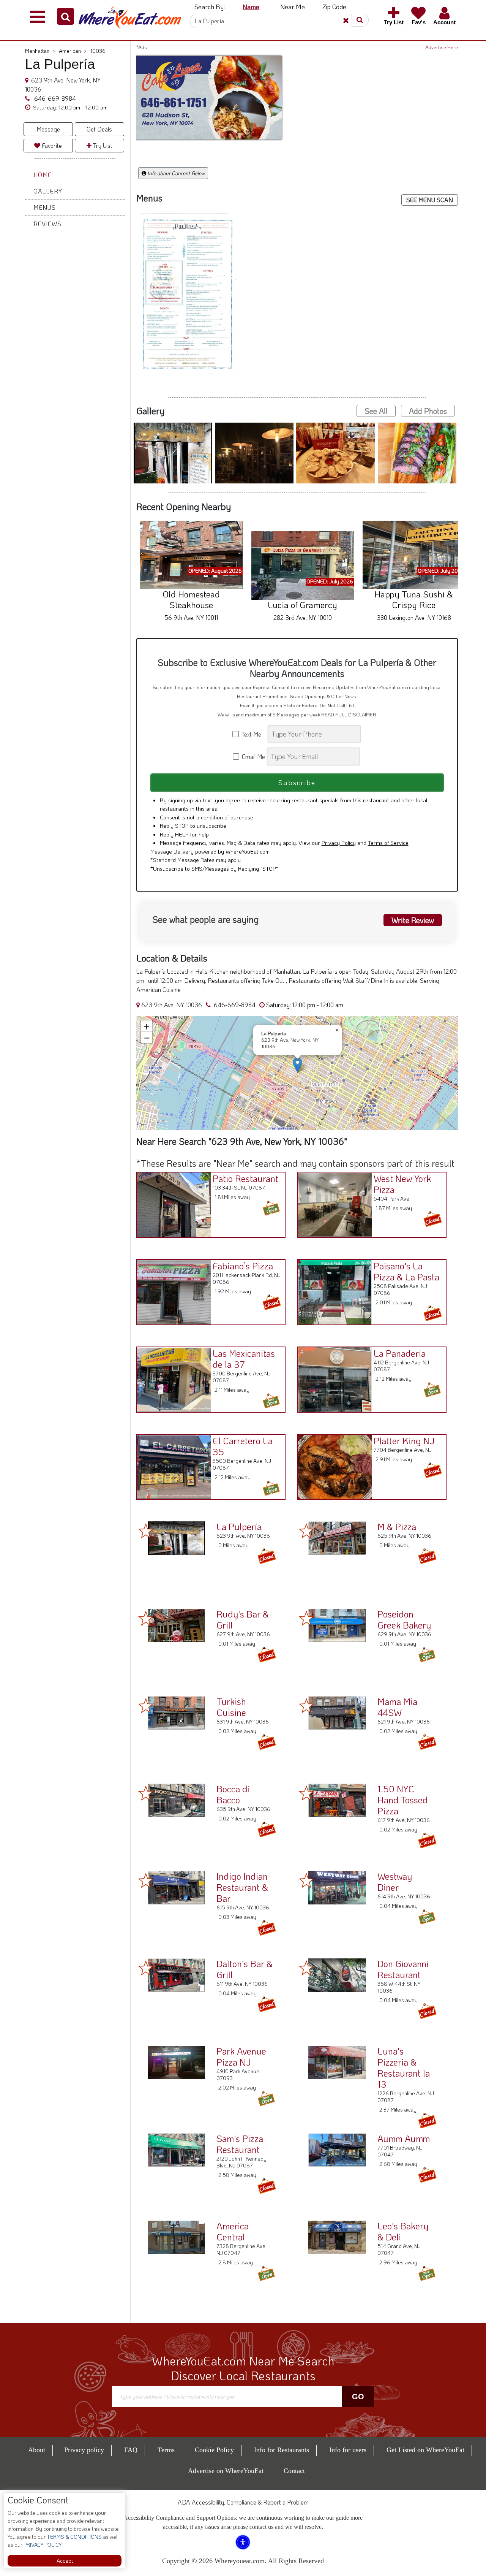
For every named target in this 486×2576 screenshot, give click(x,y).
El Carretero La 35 (243, 1446)
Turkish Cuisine (231, 1707)
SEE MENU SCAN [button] (430, 200)
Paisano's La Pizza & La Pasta (406, 1271)
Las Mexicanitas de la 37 (244, 1359)
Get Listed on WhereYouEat (425, 2450)
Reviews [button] (47, 224)
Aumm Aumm (404, 2138)
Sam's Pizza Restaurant (240, 2144)
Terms (166, 2450)
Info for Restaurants (282, 2450)
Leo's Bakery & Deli (403, 2231)
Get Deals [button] (99, 129)
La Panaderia (400, 1353)
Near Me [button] (293, 6)
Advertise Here (442, 47)
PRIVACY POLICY (42, 2545)
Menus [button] (45, 207)
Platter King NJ (404, 1441)
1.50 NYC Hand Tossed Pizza (403, 1800)
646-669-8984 (54, 98)
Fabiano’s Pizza (243, 1266)
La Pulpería (239, 1526)
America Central (233, 2231)
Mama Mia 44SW (397, 1707)
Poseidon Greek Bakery (404, 1619)
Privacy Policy (339, 843)
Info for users (348, 2450)
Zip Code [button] (334, 6)
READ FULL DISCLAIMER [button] (349, 714)
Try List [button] (102, 145)
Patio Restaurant (245, 1178)
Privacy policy (84, 2450)
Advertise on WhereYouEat (226, 2471)
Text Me (253, 734)
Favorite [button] (51, 145)
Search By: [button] (210, 6)
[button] (65, 16)
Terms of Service (388, 843)
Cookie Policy (214, 2450)
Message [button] (48, 129)
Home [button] (43, 175)
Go (358, 2397)
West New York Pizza (402, 1184)
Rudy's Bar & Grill (243, 1619)
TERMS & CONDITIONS (74, 2537)
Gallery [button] (48, 191)
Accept (65, 2561)
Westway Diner (395, 1882)
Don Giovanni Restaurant (403, 1969)
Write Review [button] (413, 920)
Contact (294, 2471)
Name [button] (251, 6)
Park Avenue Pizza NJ (241, 2056)
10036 (98, 51)
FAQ (131, 2450)
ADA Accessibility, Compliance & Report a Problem (243, 2502)
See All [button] (376, 411)
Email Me (253, 756)
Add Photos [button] (428, 411)
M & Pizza (397, 1526)
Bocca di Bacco (233, 1794)
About (37, 2450)
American (73, 51)
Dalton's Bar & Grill (245, 1969)
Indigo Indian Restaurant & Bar (242, 1887)
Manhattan (40, 51)
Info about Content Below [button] (175, 173)
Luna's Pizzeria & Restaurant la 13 (404, 2067)
